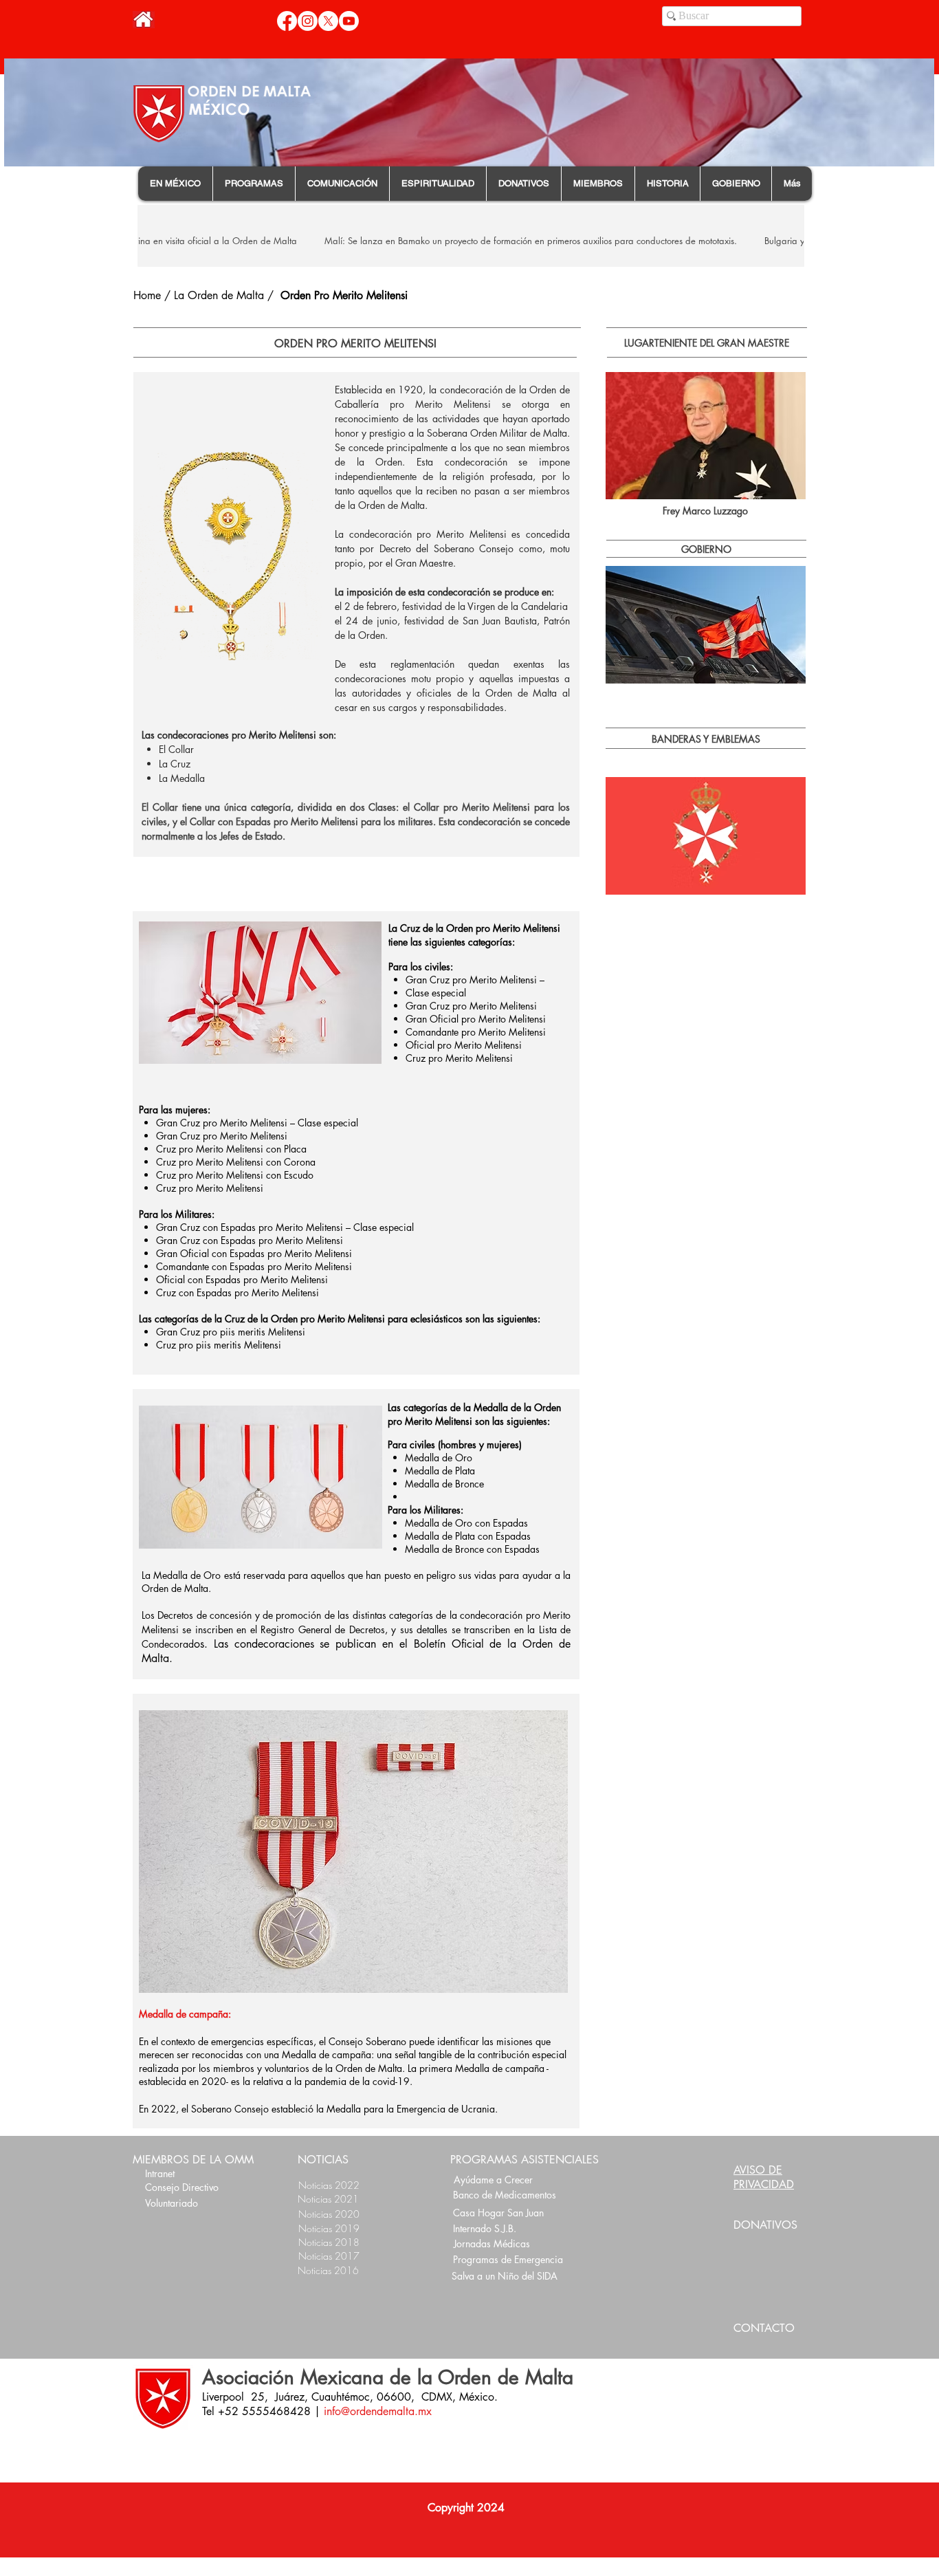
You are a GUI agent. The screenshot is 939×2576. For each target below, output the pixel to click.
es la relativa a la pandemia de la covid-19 (320, 2081)
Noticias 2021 (328, 2199)
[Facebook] (287, 21)
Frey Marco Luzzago (705, 511)
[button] (175, 184)
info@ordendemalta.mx (378, 2411)
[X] (328, 21)
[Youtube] (349, 21)
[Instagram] (308, 21)
